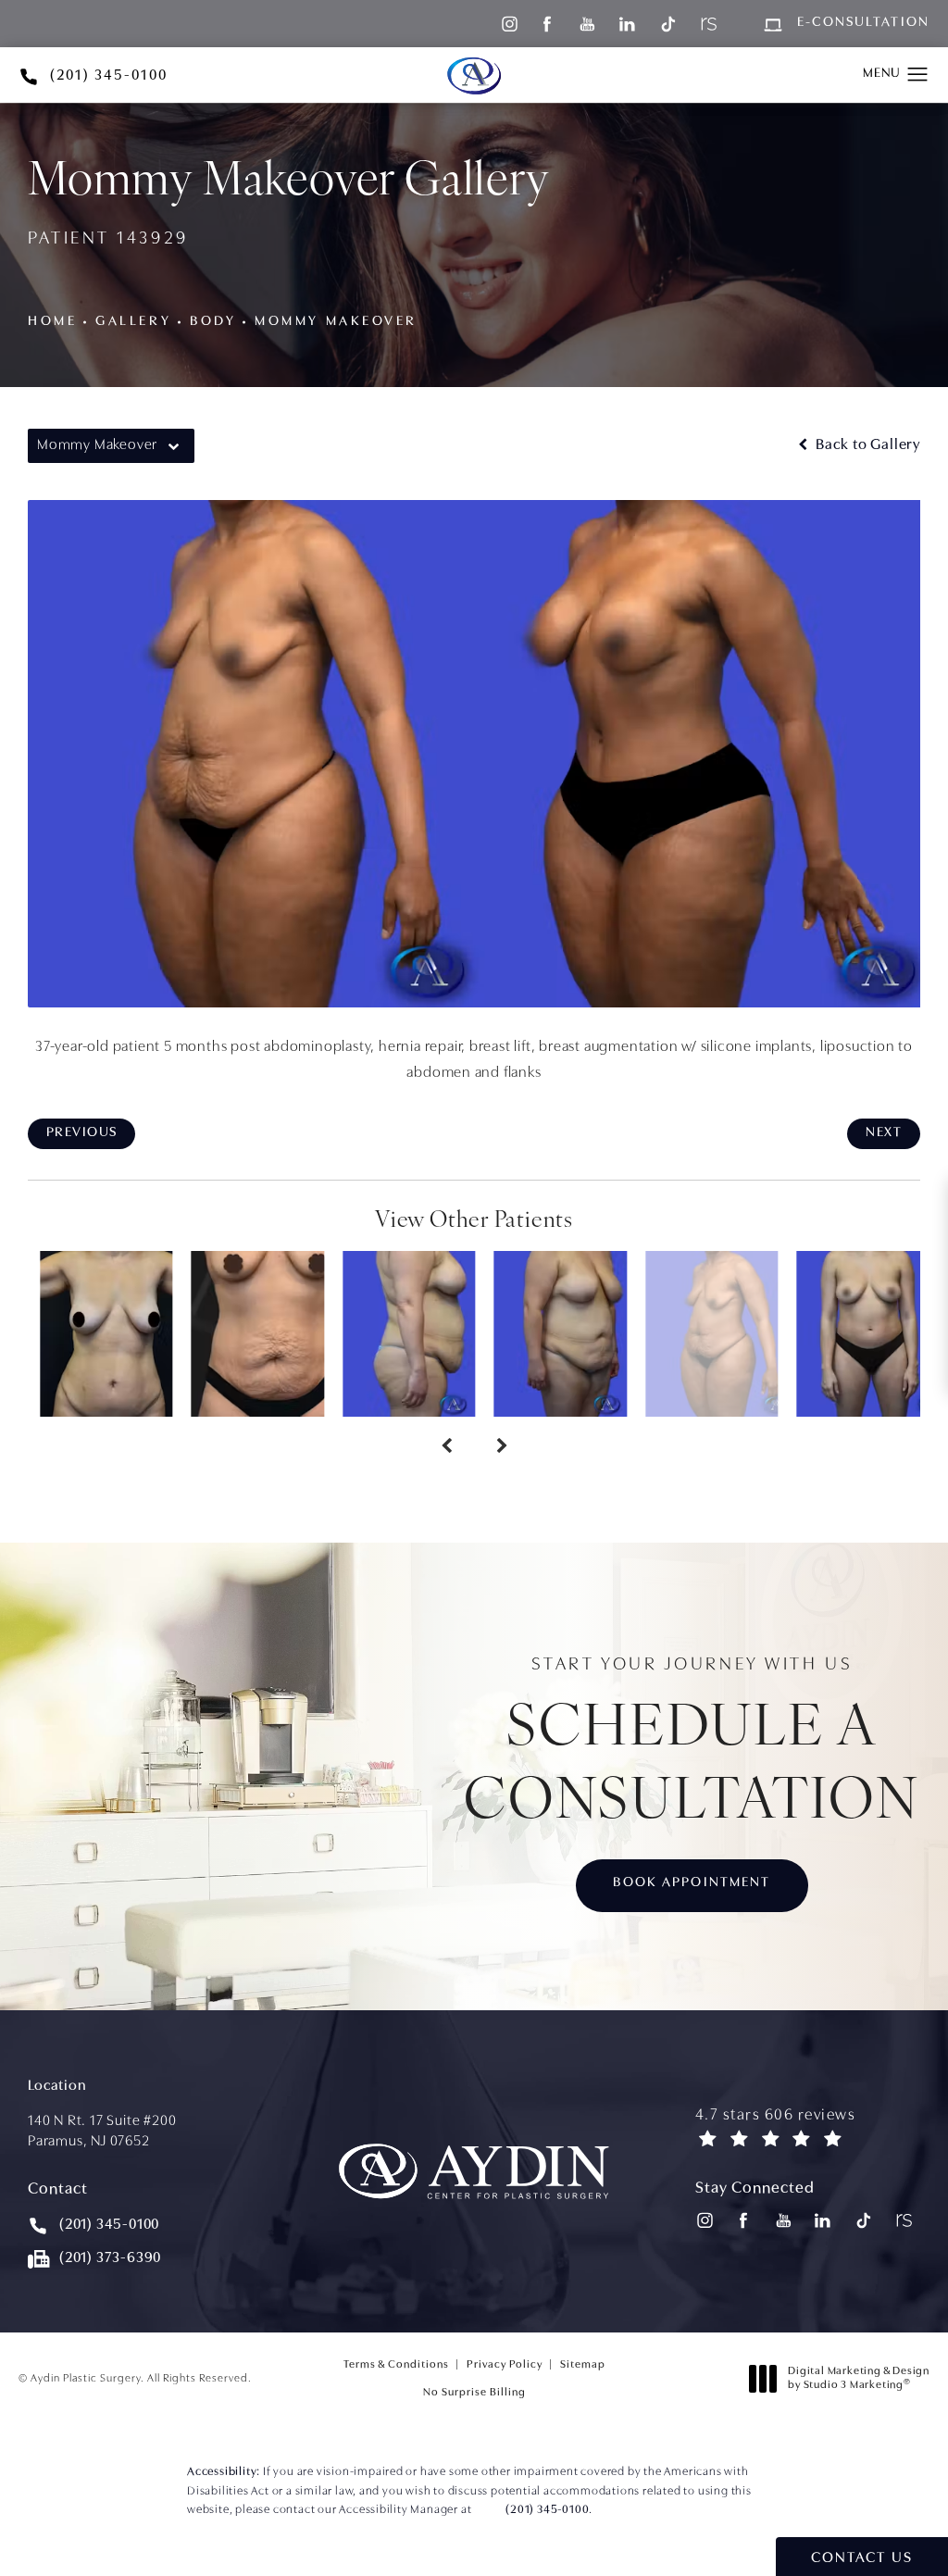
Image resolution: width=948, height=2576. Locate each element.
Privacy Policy (505, 2365)
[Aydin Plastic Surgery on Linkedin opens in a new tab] (627, 24)
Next (884, 1133)
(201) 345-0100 (547, 2510)
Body (213, 322)
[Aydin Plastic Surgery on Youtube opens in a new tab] (587, 24)
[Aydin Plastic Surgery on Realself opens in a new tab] (707, 24)
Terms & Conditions (396, 2365)
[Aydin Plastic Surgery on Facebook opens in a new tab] (548, 24)
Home (52, 322)
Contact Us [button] (862, 2558)
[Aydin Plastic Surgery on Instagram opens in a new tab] (508, 24)
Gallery (133, 322)
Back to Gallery (866, 445)
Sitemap (583, 2365)
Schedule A (692, 1744)
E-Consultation (863, 23)
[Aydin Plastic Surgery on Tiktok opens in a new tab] (667, 24)
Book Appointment (692, 1883)
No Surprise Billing (474, 2392)
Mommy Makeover (336, 322)
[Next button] (502, 1448)
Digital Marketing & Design (858, 2382)
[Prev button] (446, 1448)
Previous (81, 1133)
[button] (918, 75)
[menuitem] (508, 24)
